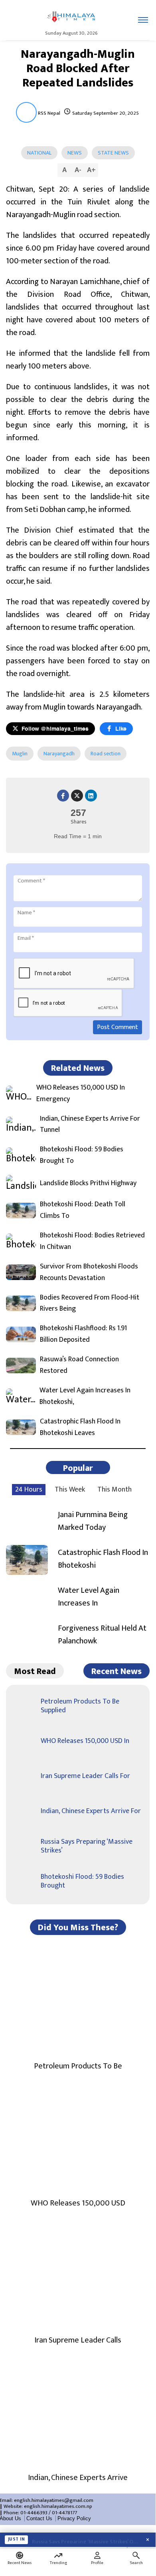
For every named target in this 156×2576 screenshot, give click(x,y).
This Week (70, 1490)
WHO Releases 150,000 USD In (85, 1741)
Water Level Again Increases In (89, 1597)
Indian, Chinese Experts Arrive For (91, 1811)
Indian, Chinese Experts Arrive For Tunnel (90, 1125)
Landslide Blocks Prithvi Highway (88, 1183)
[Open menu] (143, 20)
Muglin (20, 754)
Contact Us (39, 2518)
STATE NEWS (113, 153)
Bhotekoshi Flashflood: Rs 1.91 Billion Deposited (83, 1334)
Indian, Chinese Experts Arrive (78, 2478)
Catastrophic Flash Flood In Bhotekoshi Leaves (80, 1427)
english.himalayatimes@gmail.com (54, 2500)
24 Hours (29, 1490)
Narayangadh (59, 754)
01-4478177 (64, 2513)
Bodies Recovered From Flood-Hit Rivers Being (90, 1304)
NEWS (75, 153)
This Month (115, 1490)
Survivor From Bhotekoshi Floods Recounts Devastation (89, 1272)
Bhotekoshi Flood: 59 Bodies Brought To (82, 1155)
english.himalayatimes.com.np (58, 2506)
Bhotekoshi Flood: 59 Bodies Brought (82, 1881)
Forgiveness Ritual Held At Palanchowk (102, 1635)
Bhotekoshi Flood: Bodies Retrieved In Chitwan (92, 1241)
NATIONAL (39, 153)
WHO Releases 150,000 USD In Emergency (81, 1094)
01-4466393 (34, 2513)
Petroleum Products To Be (78, 2066)
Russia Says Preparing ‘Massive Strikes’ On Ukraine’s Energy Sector (86, 2540)
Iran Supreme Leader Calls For (85, 1776)
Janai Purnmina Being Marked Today (93, 1521)
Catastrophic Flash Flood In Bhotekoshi (103, 1559)
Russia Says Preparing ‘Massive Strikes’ (87, 1846)
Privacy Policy (74, 2518)
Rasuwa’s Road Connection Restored (79, 1365)
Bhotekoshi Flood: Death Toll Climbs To (83, 1210)
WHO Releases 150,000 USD (78, 2203)
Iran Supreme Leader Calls (78, 2340)
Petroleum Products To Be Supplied (80, 1706)
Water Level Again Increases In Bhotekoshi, (85, 1396)
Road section (106, 754)
